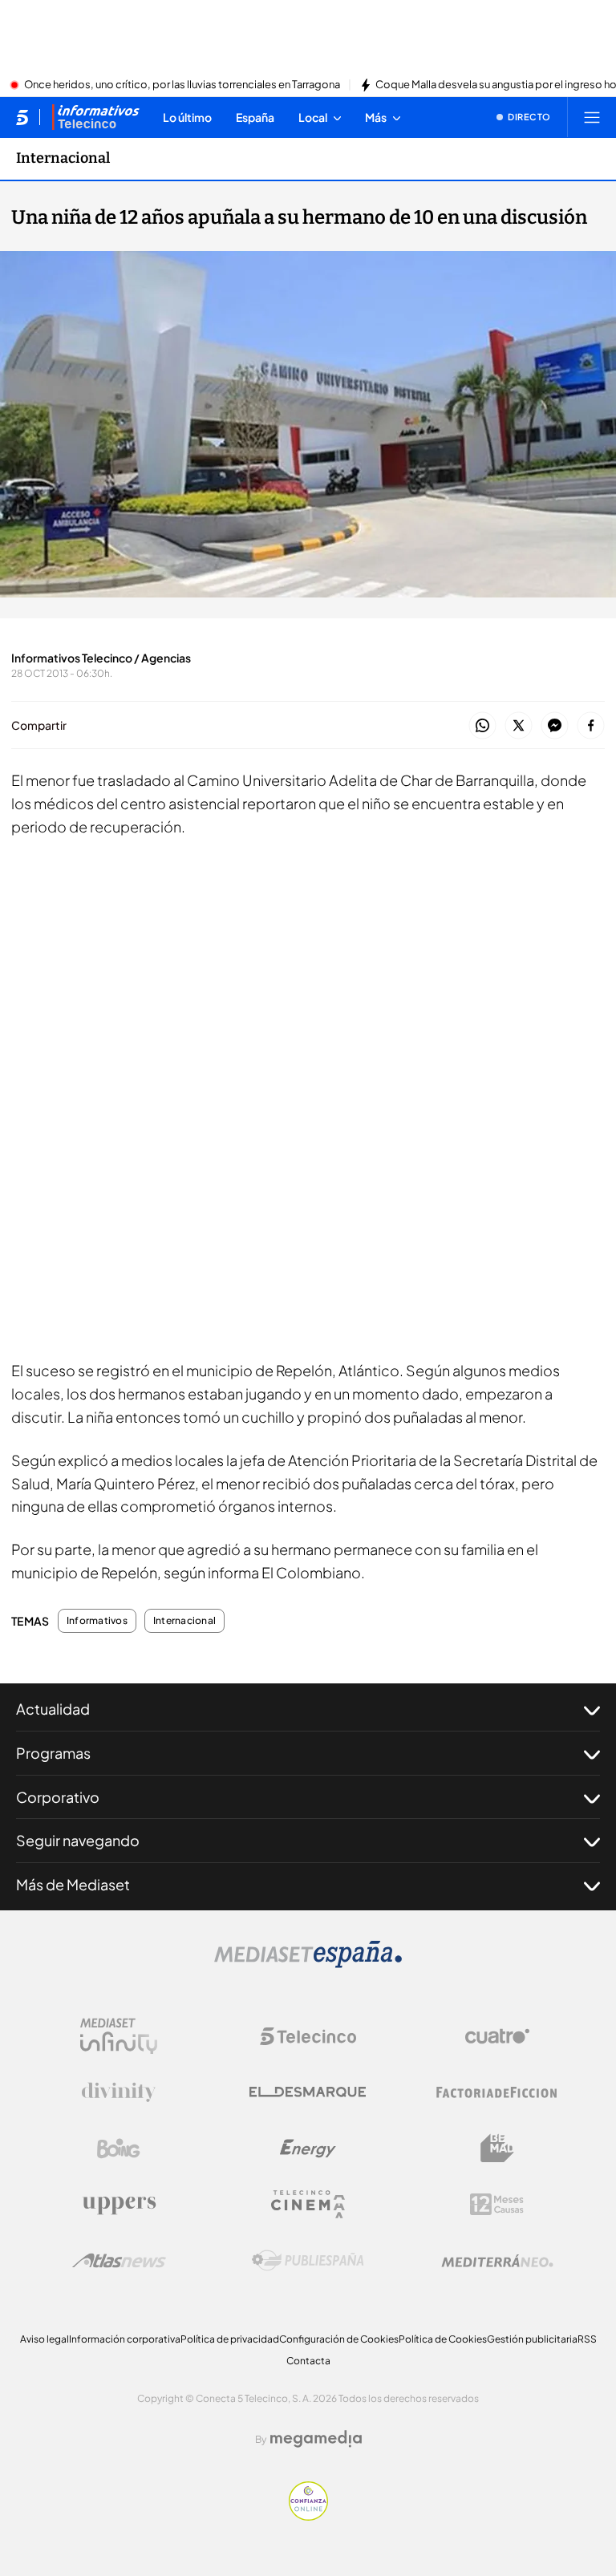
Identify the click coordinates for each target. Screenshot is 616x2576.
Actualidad (53, 1709)
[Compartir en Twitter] (519, 726)
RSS (587, 2339)
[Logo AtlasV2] (119, 2260)
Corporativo (58, 1797)
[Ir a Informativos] (95, 117)
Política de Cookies (443, 2339)
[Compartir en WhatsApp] (482, 726)
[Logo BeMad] (497, 2149)
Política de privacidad (230, 2339)
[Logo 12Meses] (497, 2204)
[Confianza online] (308, 2516)
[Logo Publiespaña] (308, 2261)
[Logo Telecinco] (308, 2036)
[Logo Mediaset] (308, 1963)
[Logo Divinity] (119, 2092)
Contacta (308, 2361)
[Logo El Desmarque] (308, 2092)
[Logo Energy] (308, 2149)
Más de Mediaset (73, 1884)
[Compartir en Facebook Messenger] (555, 726)
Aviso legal (45, 2339)
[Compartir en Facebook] (591, 726)
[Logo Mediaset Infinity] (119, 2036)
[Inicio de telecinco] (22, 117)
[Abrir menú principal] (592, 117)
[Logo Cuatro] (497, 2036)
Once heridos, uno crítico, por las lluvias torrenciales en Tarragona (182, 85)
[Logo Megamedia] (316, 2439)
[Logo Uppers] (119, 2205)
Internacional (63, 158)
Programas (53, 1753)
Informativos (97, 1621)
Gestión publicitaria (532, 2339)
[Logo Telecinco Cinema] (308, 2204)
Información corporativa (125, 2339)
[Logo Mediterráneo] (497, 2261)
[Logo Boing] (119, 2149)
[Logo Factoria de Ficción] (497, 2092)
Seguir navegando (78, 1840)
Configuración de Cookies (339, 2339)
